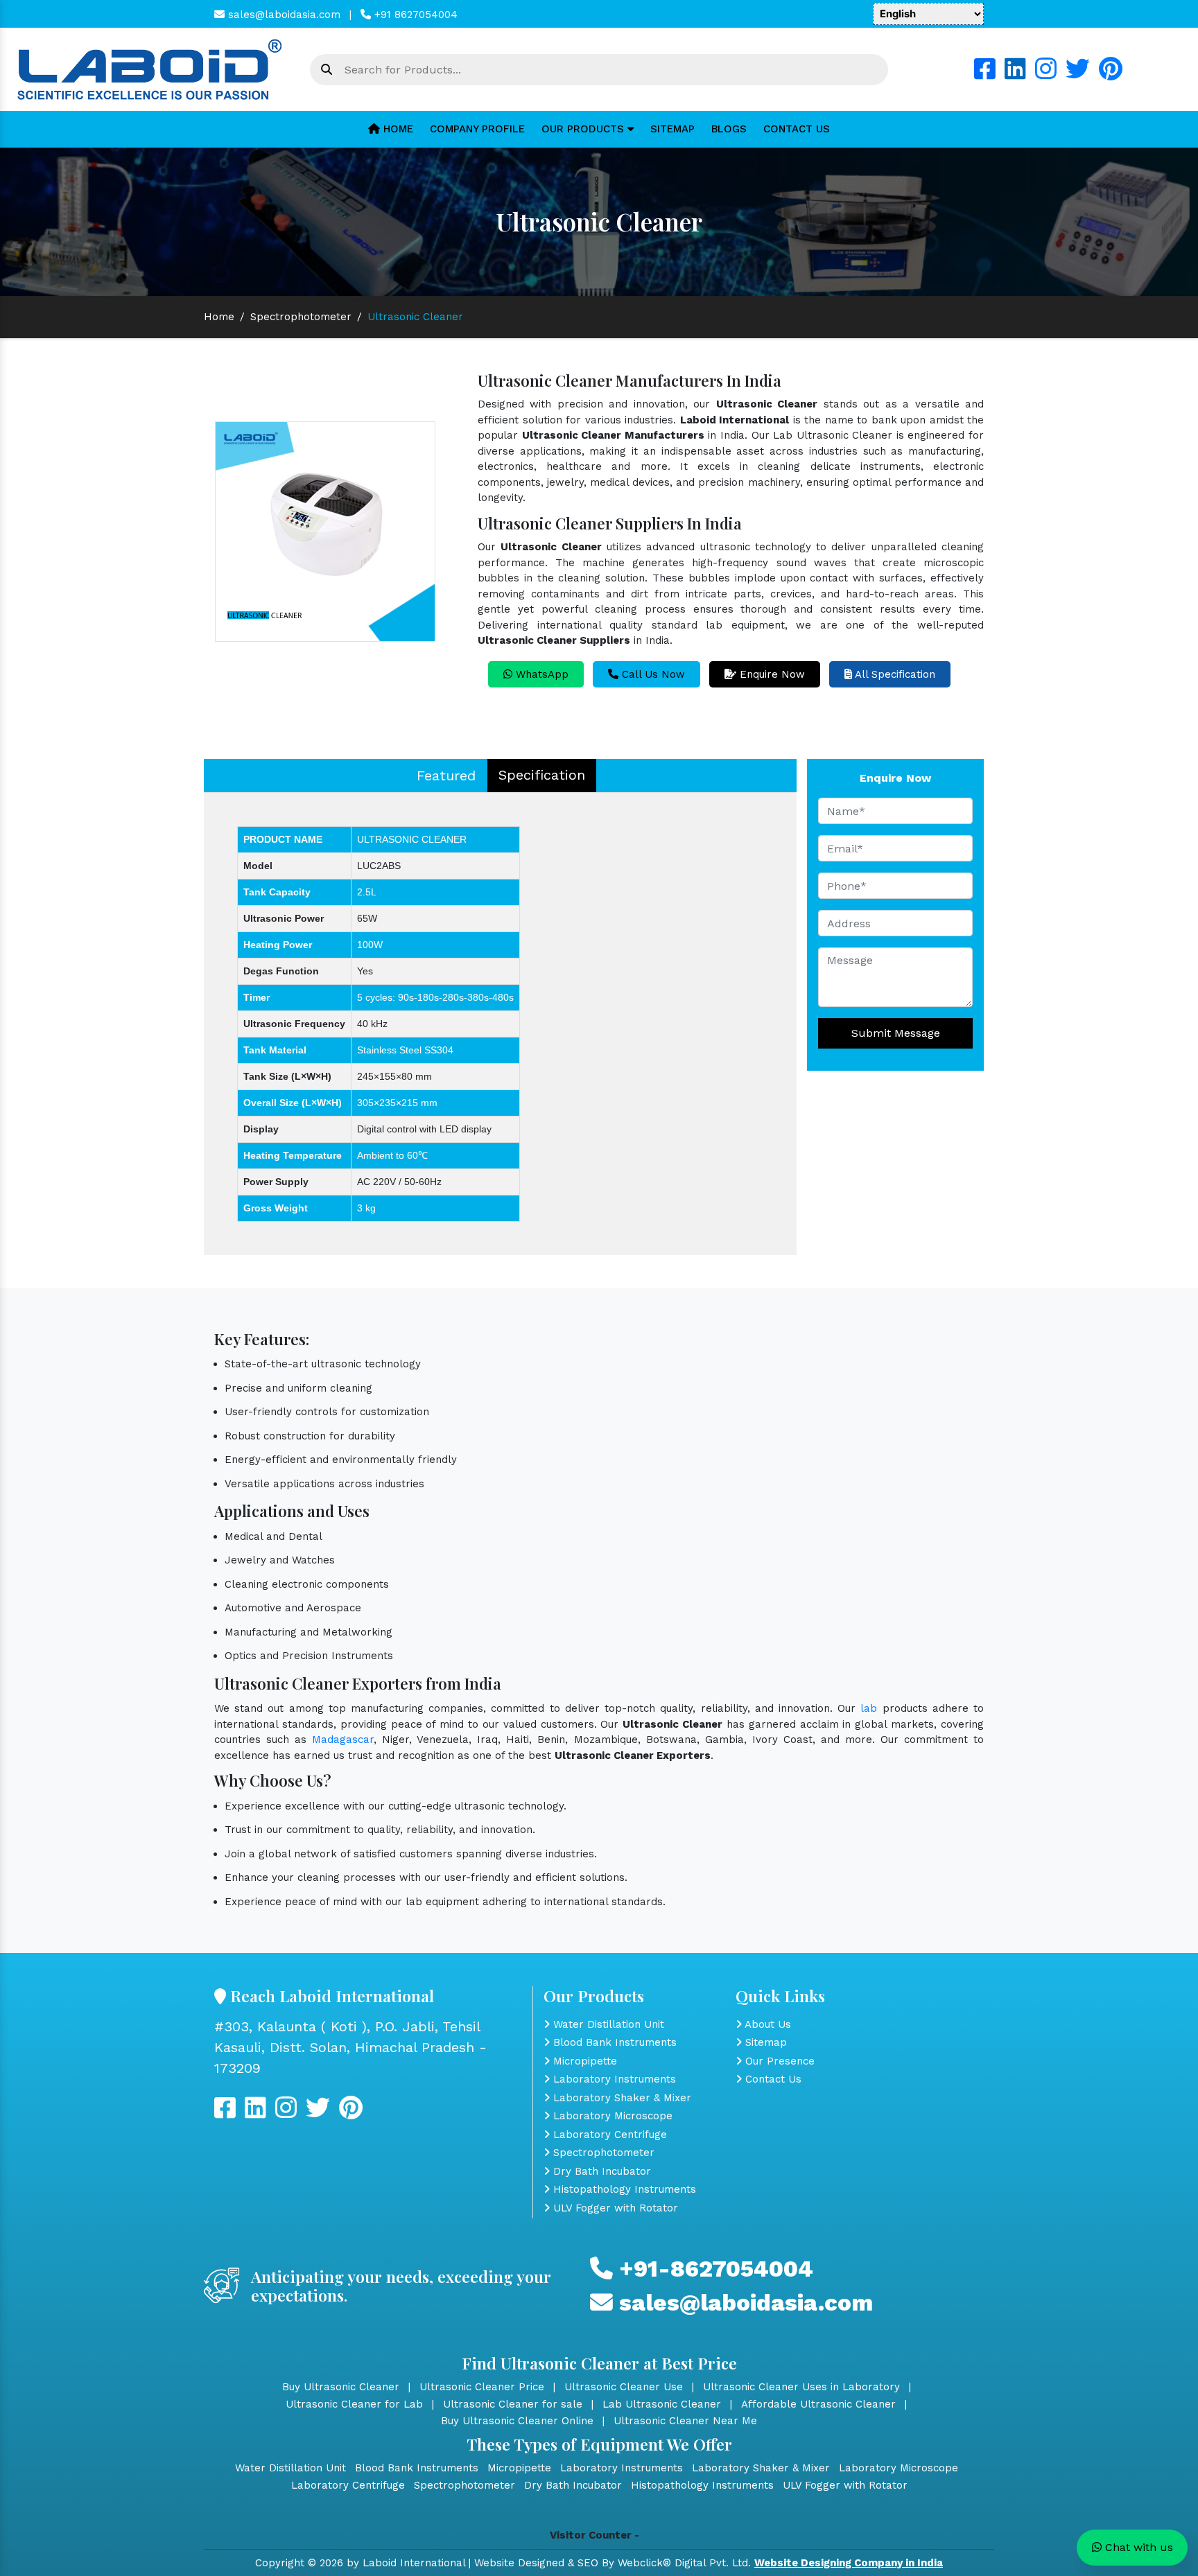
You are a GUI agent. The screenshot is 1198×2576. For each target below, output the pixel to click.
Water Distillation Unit (607, 2024)
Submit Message (896, 1033)
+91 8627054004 (414, 15)
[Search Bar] (327, 70)
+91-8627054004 (713, 2269)
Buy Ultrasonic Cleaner (341, 2387)
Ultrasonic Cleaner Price (482, 2387)
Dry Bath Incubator (600, 2171)
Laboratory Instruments (613, 2079)
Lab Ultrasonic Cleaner (662, 2404)
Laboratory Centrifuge (608, 2135)
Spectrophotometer (301, 317)
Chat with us (1137, 2547)
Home (397, 129)
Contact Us (797, 129)
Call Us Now (652, 674)
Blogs (729, 129)
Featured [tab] (446, 776)
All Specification (894, 674)
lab (869, 1708)
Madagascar (343, 1740)
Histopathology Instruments (623, 2189)
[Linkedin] (1015, 74)
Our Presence (778, 2061)
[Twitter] (1078, 74)
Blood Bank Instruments (613, 2042)
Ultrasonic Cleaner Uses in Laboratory (801, 2387)
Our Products (584, 129)
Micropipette (583, 2061)
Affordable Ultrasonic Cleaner (818, 2404)
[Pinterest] (1111, 74)
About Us (766, 2024)
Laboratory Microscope (611, 2116)
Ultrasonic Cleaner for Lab (354, 2404)
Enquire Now (771, 674)
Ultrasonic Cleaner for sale (513, 2404)
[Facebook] (985, 74)
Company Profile (477, 129)
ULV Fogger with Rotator (614, 2208)
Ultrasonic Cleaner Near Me (685, 2421)
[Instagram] (1046, 74)
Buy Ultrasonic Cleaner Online (517, 2421)
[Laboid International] (150, 69)
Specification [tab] (542, 775)
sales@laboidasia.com (283, 15)
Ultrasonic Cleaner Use (624, 2387)
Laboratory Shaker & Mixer (620, 2098)
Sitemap (672, 129)
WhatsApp (540, 674)
